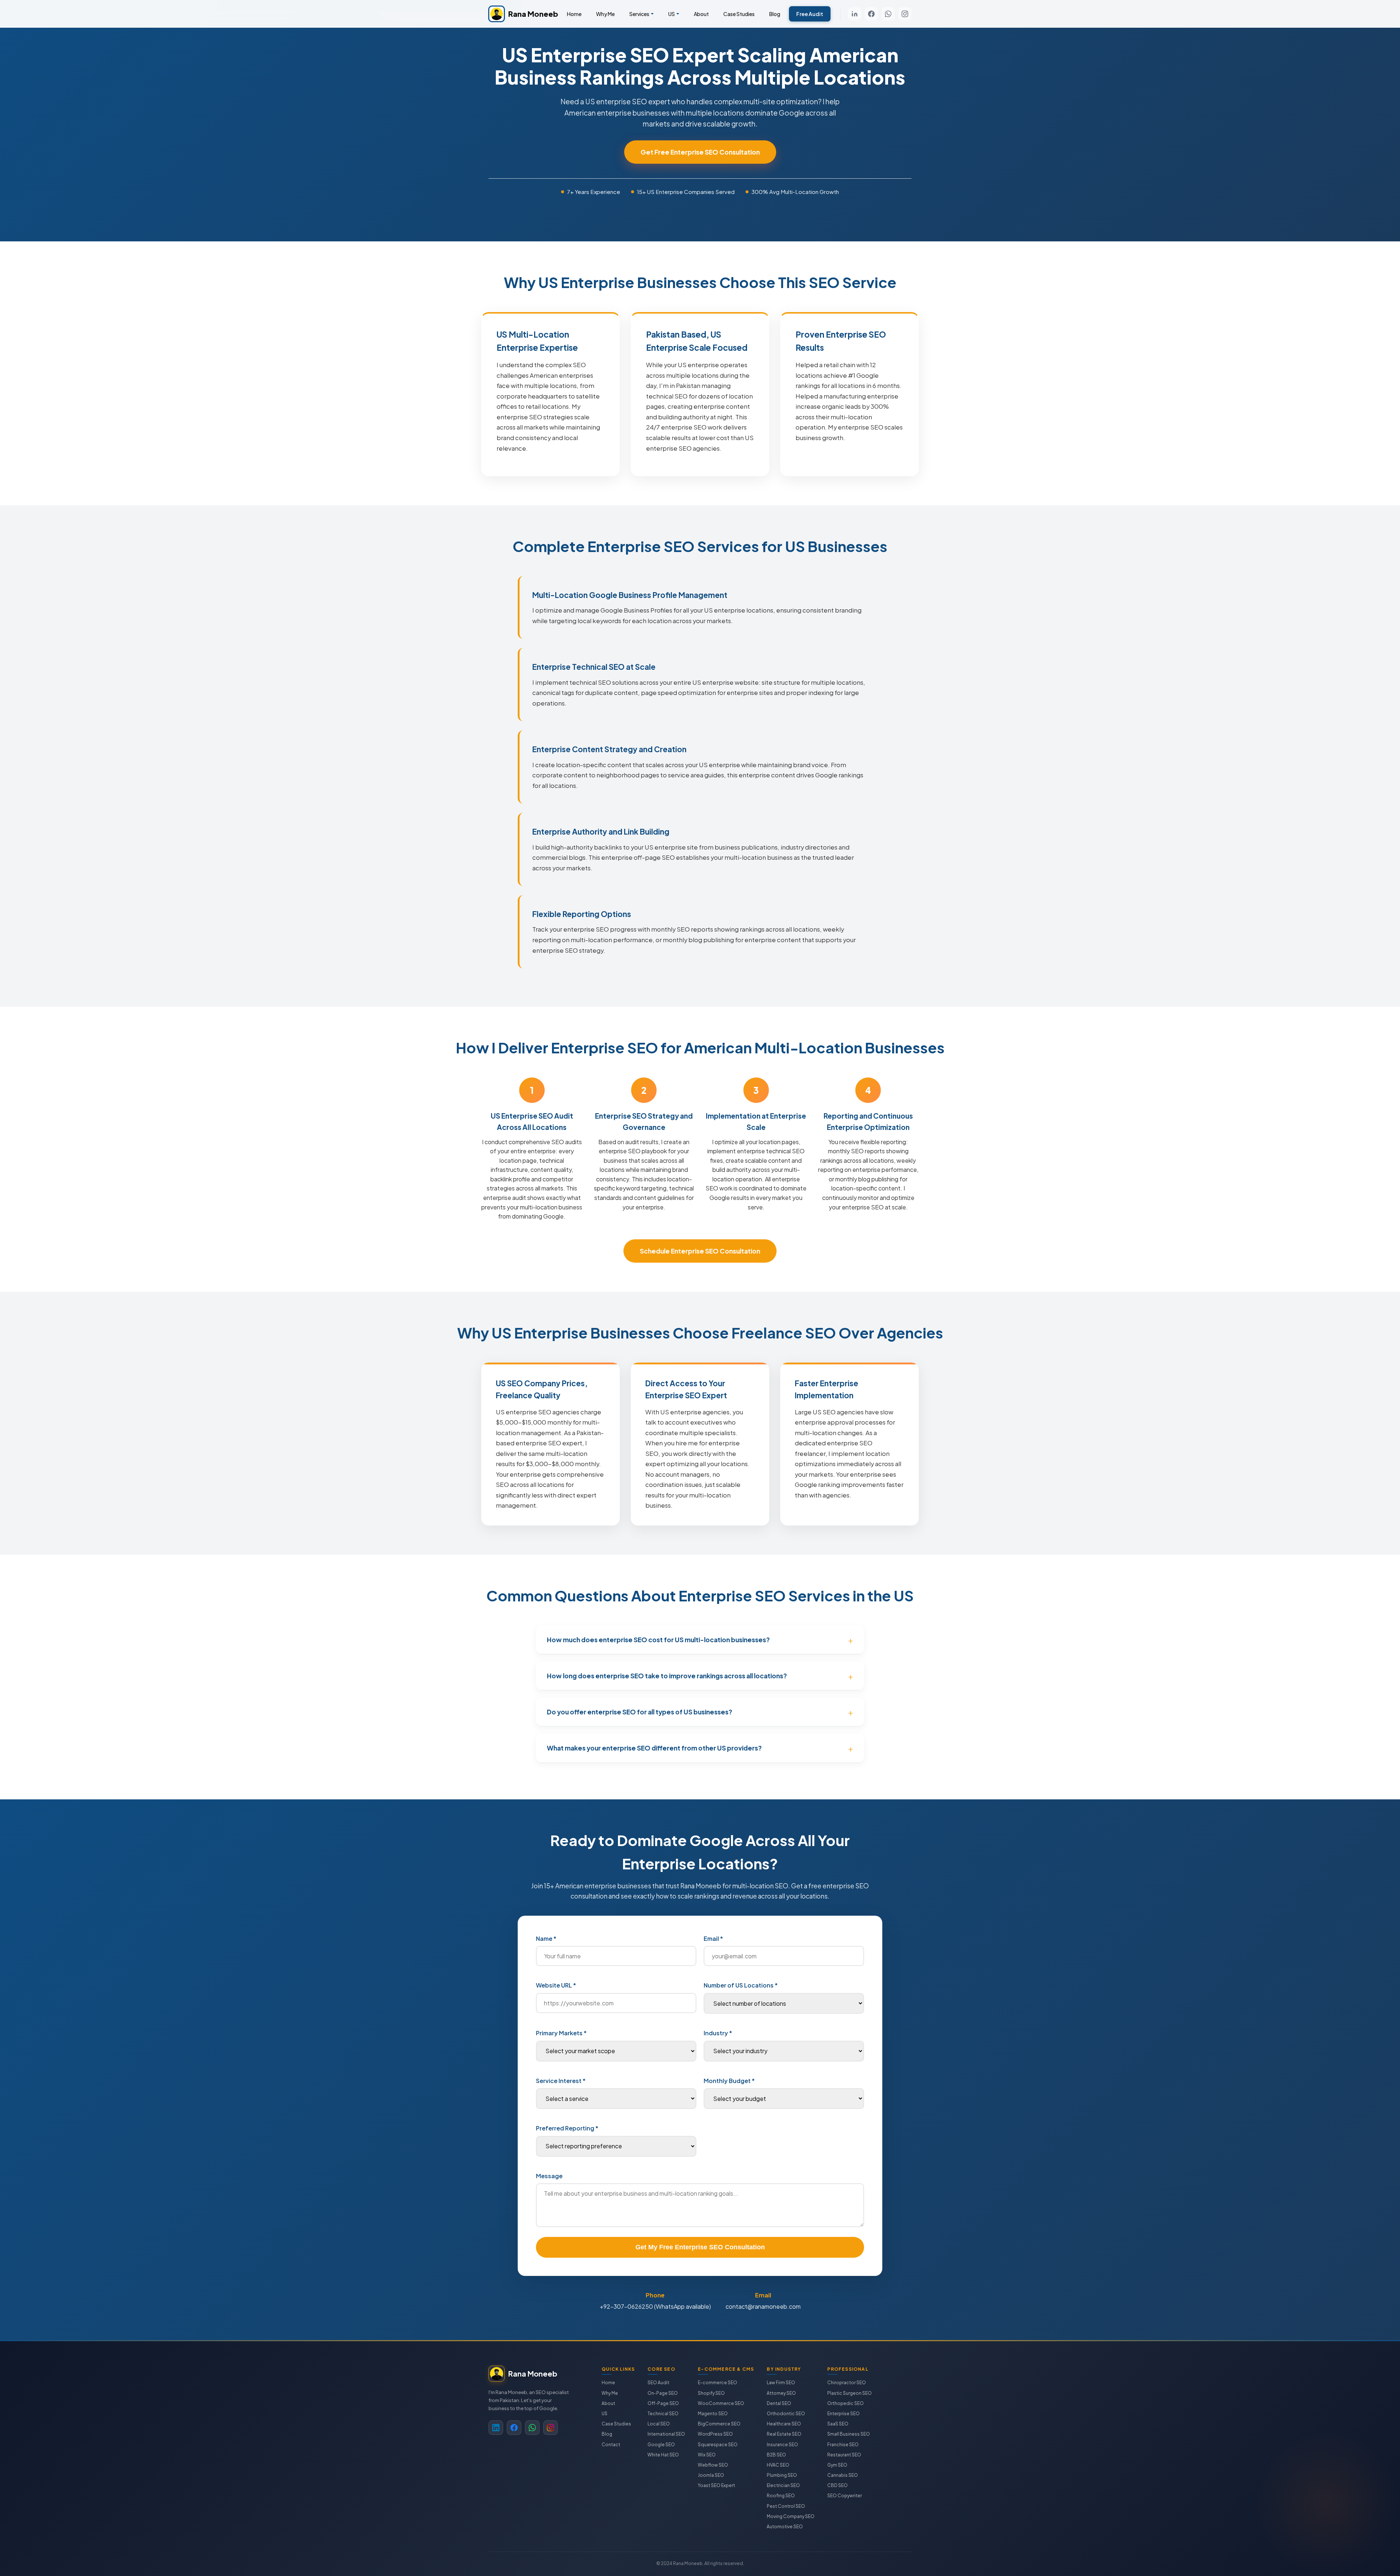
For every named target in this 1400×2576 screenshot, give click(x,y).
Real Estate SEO (784, 2434)
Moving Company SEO (791, 2516)
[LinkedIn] (855, 14)
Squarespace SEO (718, 2445)
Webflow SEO (713, 2465)
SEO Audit (658, 2383)
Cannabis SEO (843, 2475)
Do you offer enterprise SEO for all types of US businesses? (639, 1712)
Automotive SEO (785, 2527)
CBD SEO (837, 2485)
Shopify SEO (711, 2393)
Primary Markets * (561, 2033)
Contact (611, 2445)
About (701, 14)
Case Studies (739, 14)
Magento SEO (713, 2414)
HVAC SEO (778, 2465)
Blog (775, 14)
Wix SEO (707, 2455)
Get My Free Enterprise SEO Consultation (700, 2247)
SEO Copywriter (845, 2496)
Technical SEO (663, 2414)
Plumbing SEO (782, 2475)
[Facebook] (871, 14)
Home (574, 14)
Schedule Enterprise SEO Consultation (700, 1251)
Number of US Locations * (741, 1985)
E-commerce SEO (717, 2383)
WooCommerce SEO (721, 2403)
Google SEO (661, 2445)
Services (639, 14)
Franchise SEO (843, 2445)
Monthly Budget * (729, 2081)
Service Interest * (561, 2081)
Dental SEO (779, 2403)
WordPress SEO (715, 2434)
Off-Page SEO (663, 2403)
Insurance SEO (782, 2445)
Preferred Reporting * (567, 2128)
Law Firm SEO (781, 2383)
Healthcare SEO (784, 2424)
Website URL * (556, 1985)
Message (549, 2176)
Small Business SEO (849, 2434)
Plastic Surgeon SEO (849, 2393)
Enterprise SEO (843, 2414)
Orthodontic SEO (786, 2414)
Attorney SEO (781, 2393)
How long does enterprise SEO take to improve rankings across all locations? (667, 1676)
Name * (546, 1938)
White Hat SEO (663, 2455)
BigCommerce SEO (719, 2424)
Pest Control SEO (786, 2506)
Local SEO (659, 2424)
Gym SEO (837, 2465)
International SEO (666, 2434)
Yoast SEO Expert (716, 2485)
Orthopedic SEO (845, 2403)
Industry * (718, 2033)
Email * (713, 1938)
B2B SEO (776, 2455)
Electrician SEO (783, 2485)
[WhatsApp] (888, 14)
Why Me (605, 14)
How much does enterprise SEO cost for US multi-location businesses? (658, 1640)
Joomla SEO (711, 2475)
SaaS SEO (838, 2424)
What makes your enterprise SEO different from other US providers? (654, 1748)
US (672, 14)
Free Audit (810, 14)
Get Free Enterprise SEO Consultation (700, 152)
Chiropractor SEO (847, 2383)
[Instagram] (905, 14)
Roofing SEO (781, 2496)
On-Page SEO (663, 2393)
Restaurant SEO (844, 2455)
